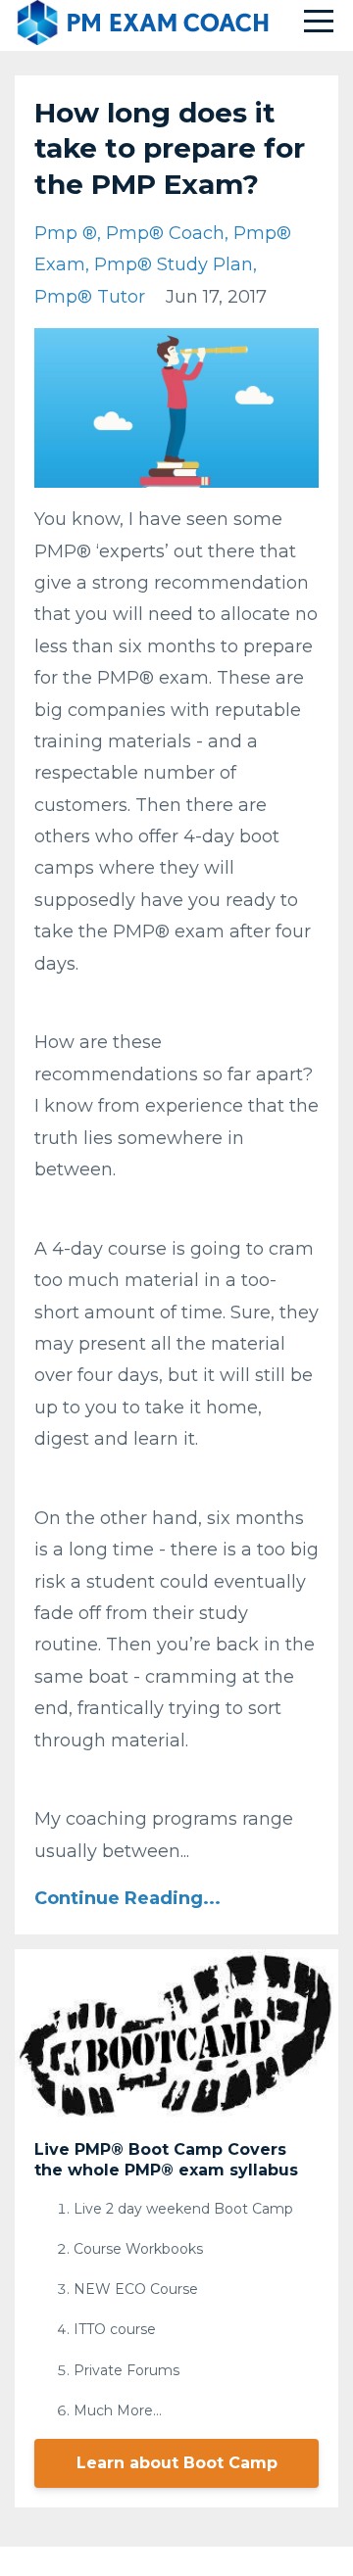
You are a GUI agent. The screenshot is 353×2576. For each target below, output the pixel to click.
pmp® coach (165, 233)
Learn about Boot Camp (177, 2463)
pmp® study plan (174, 264)
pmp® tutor (90, 297)
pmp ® (66, 233)
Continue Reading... (127, 1898)
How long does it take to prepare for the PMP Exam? (170, 148)
